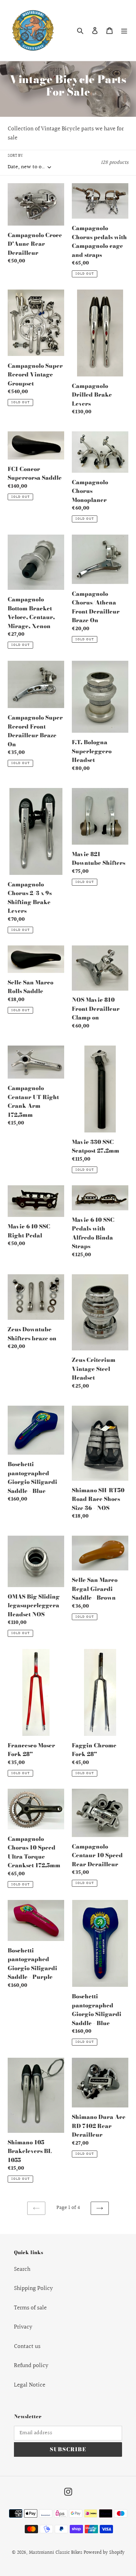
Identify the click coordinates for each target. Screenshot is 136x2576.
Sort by (15, 156)
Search (22, 2269)
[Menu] (124, 31)
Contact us (27, 2346)
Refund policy (31, 2366)
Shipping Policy (33, 2288)
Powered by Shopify (104, 2553)
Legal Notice (30, 2385)
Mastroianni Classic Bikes (56, 2553)
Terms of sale (30, 2308)
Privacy (23, 2327)
